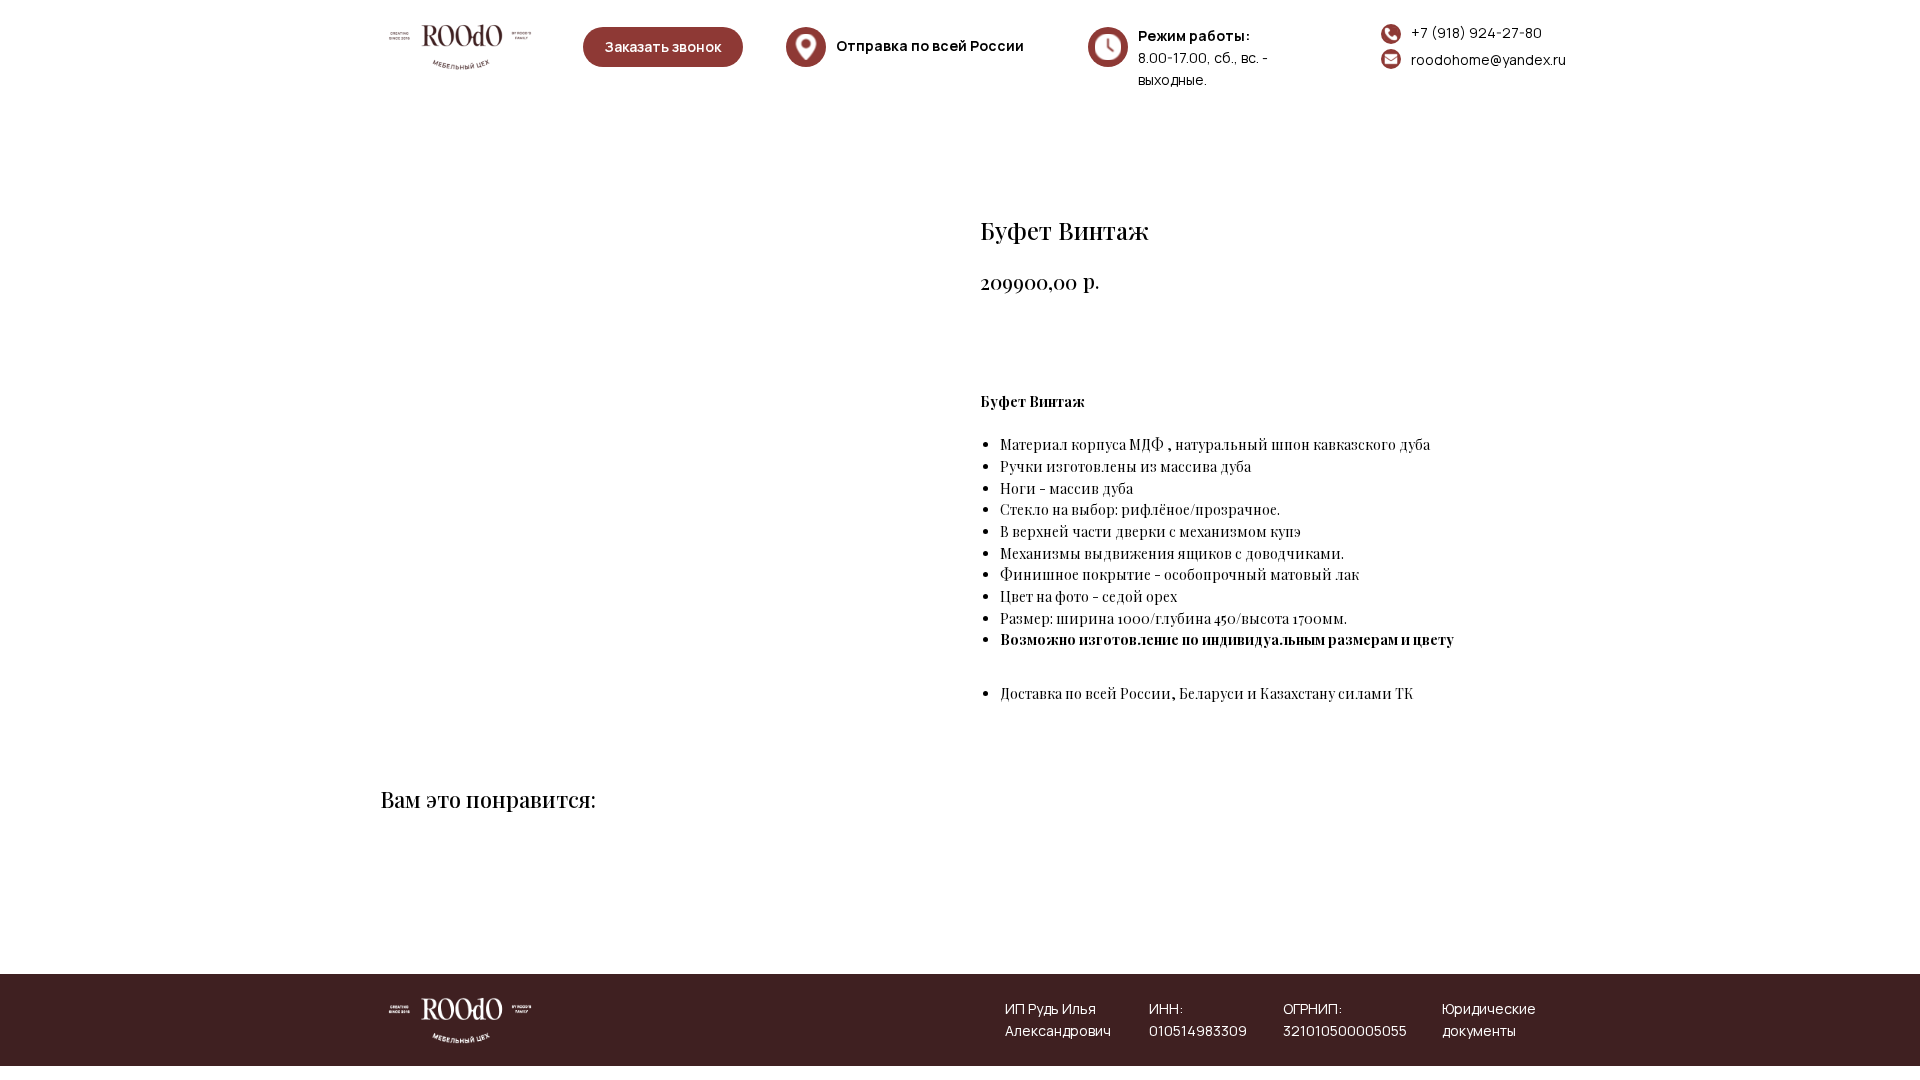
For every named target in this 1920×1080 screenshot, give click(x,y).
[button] (663, 47)
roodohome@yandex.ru (1488, 59)
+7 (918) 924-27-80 (1476, 32)
